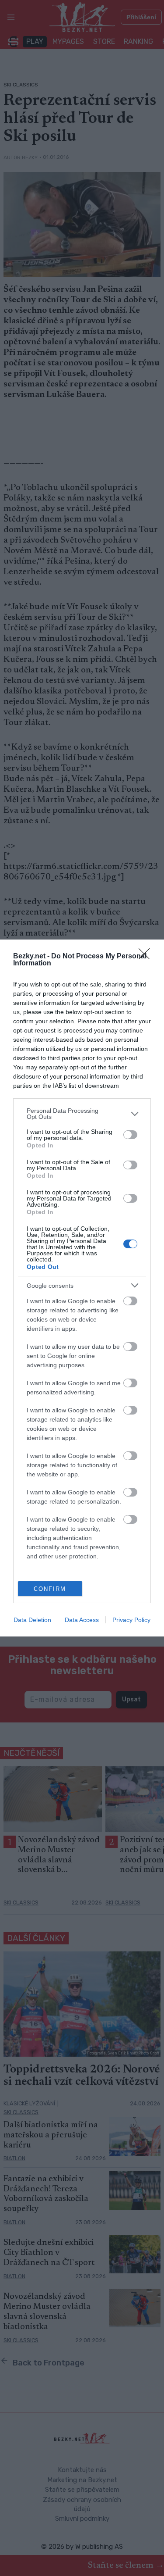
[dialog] (82, 1288)
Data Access (82, 1620)
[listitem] (82, 1114)
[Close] (147, 957)
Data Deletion (32, 1620)
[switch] (130, 1135)
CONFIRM (50, 1589)
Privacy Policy (131, 1620)
